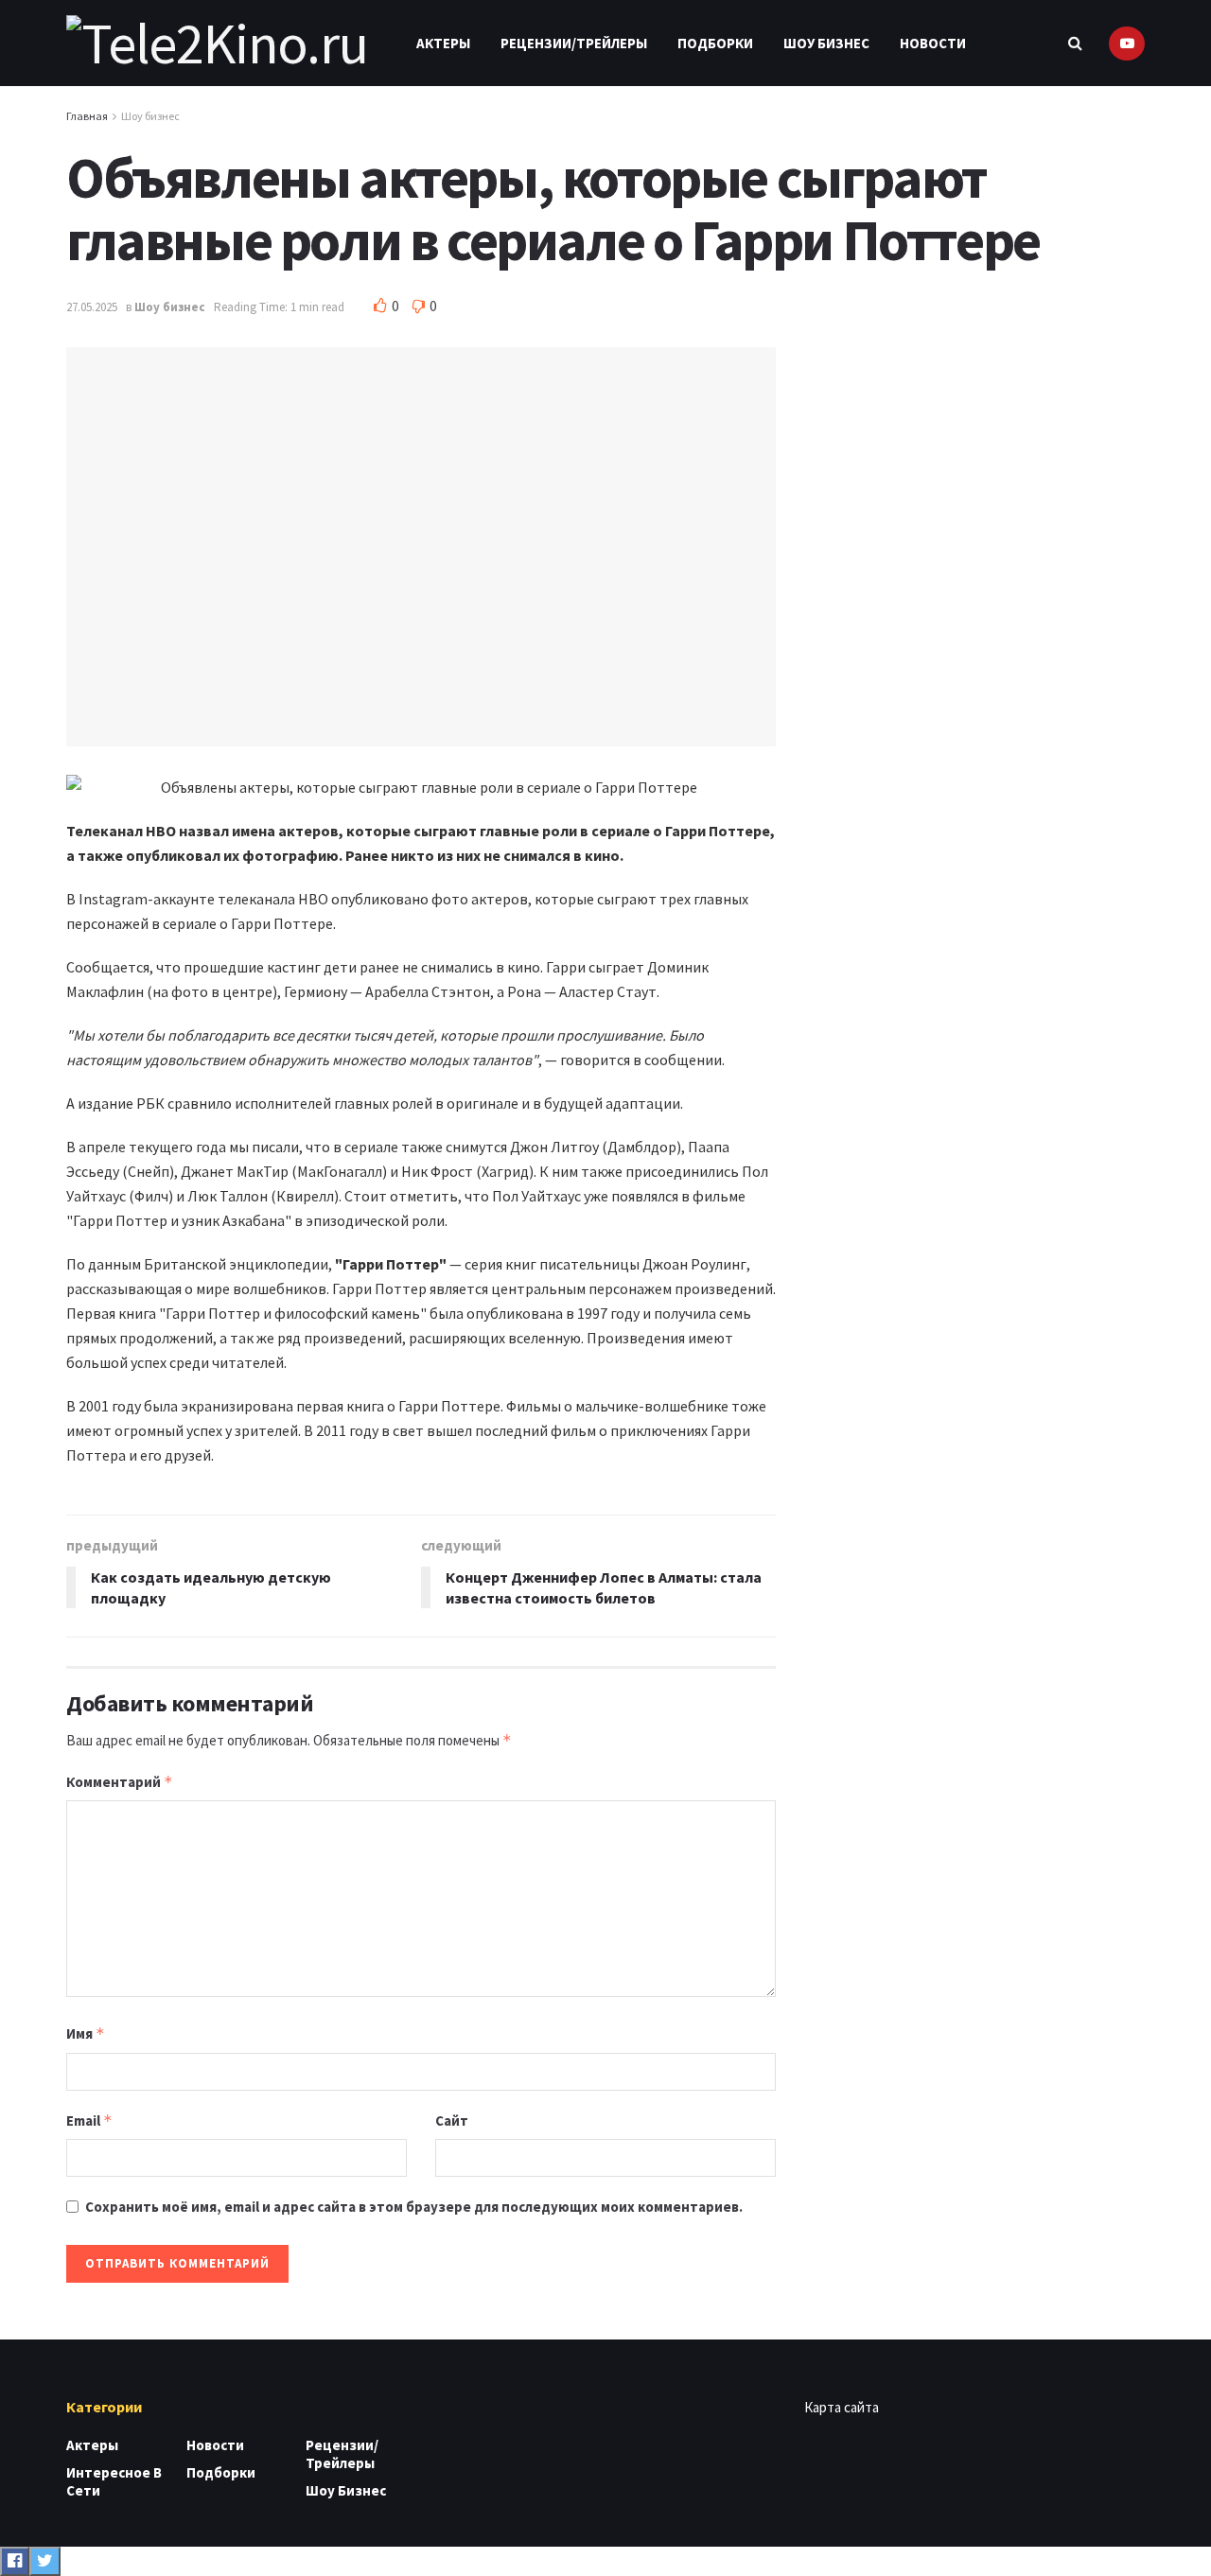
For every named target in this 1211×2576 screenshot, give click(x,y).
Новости (933, 43)
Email (89, 2120)
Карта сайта (842, 2407)
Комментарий (120, 1782)
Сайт (452, 2120)
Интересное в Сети (114, 2481)
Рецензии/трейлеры (574, 43)
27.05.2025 (92, 307)
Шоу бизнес (826, 43)
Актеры (443, 43)
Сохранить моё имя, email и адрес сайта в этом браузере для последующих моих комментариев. (414, 2207)
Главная (87, 116)
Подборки (715, 43)
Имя (86, 2033)
